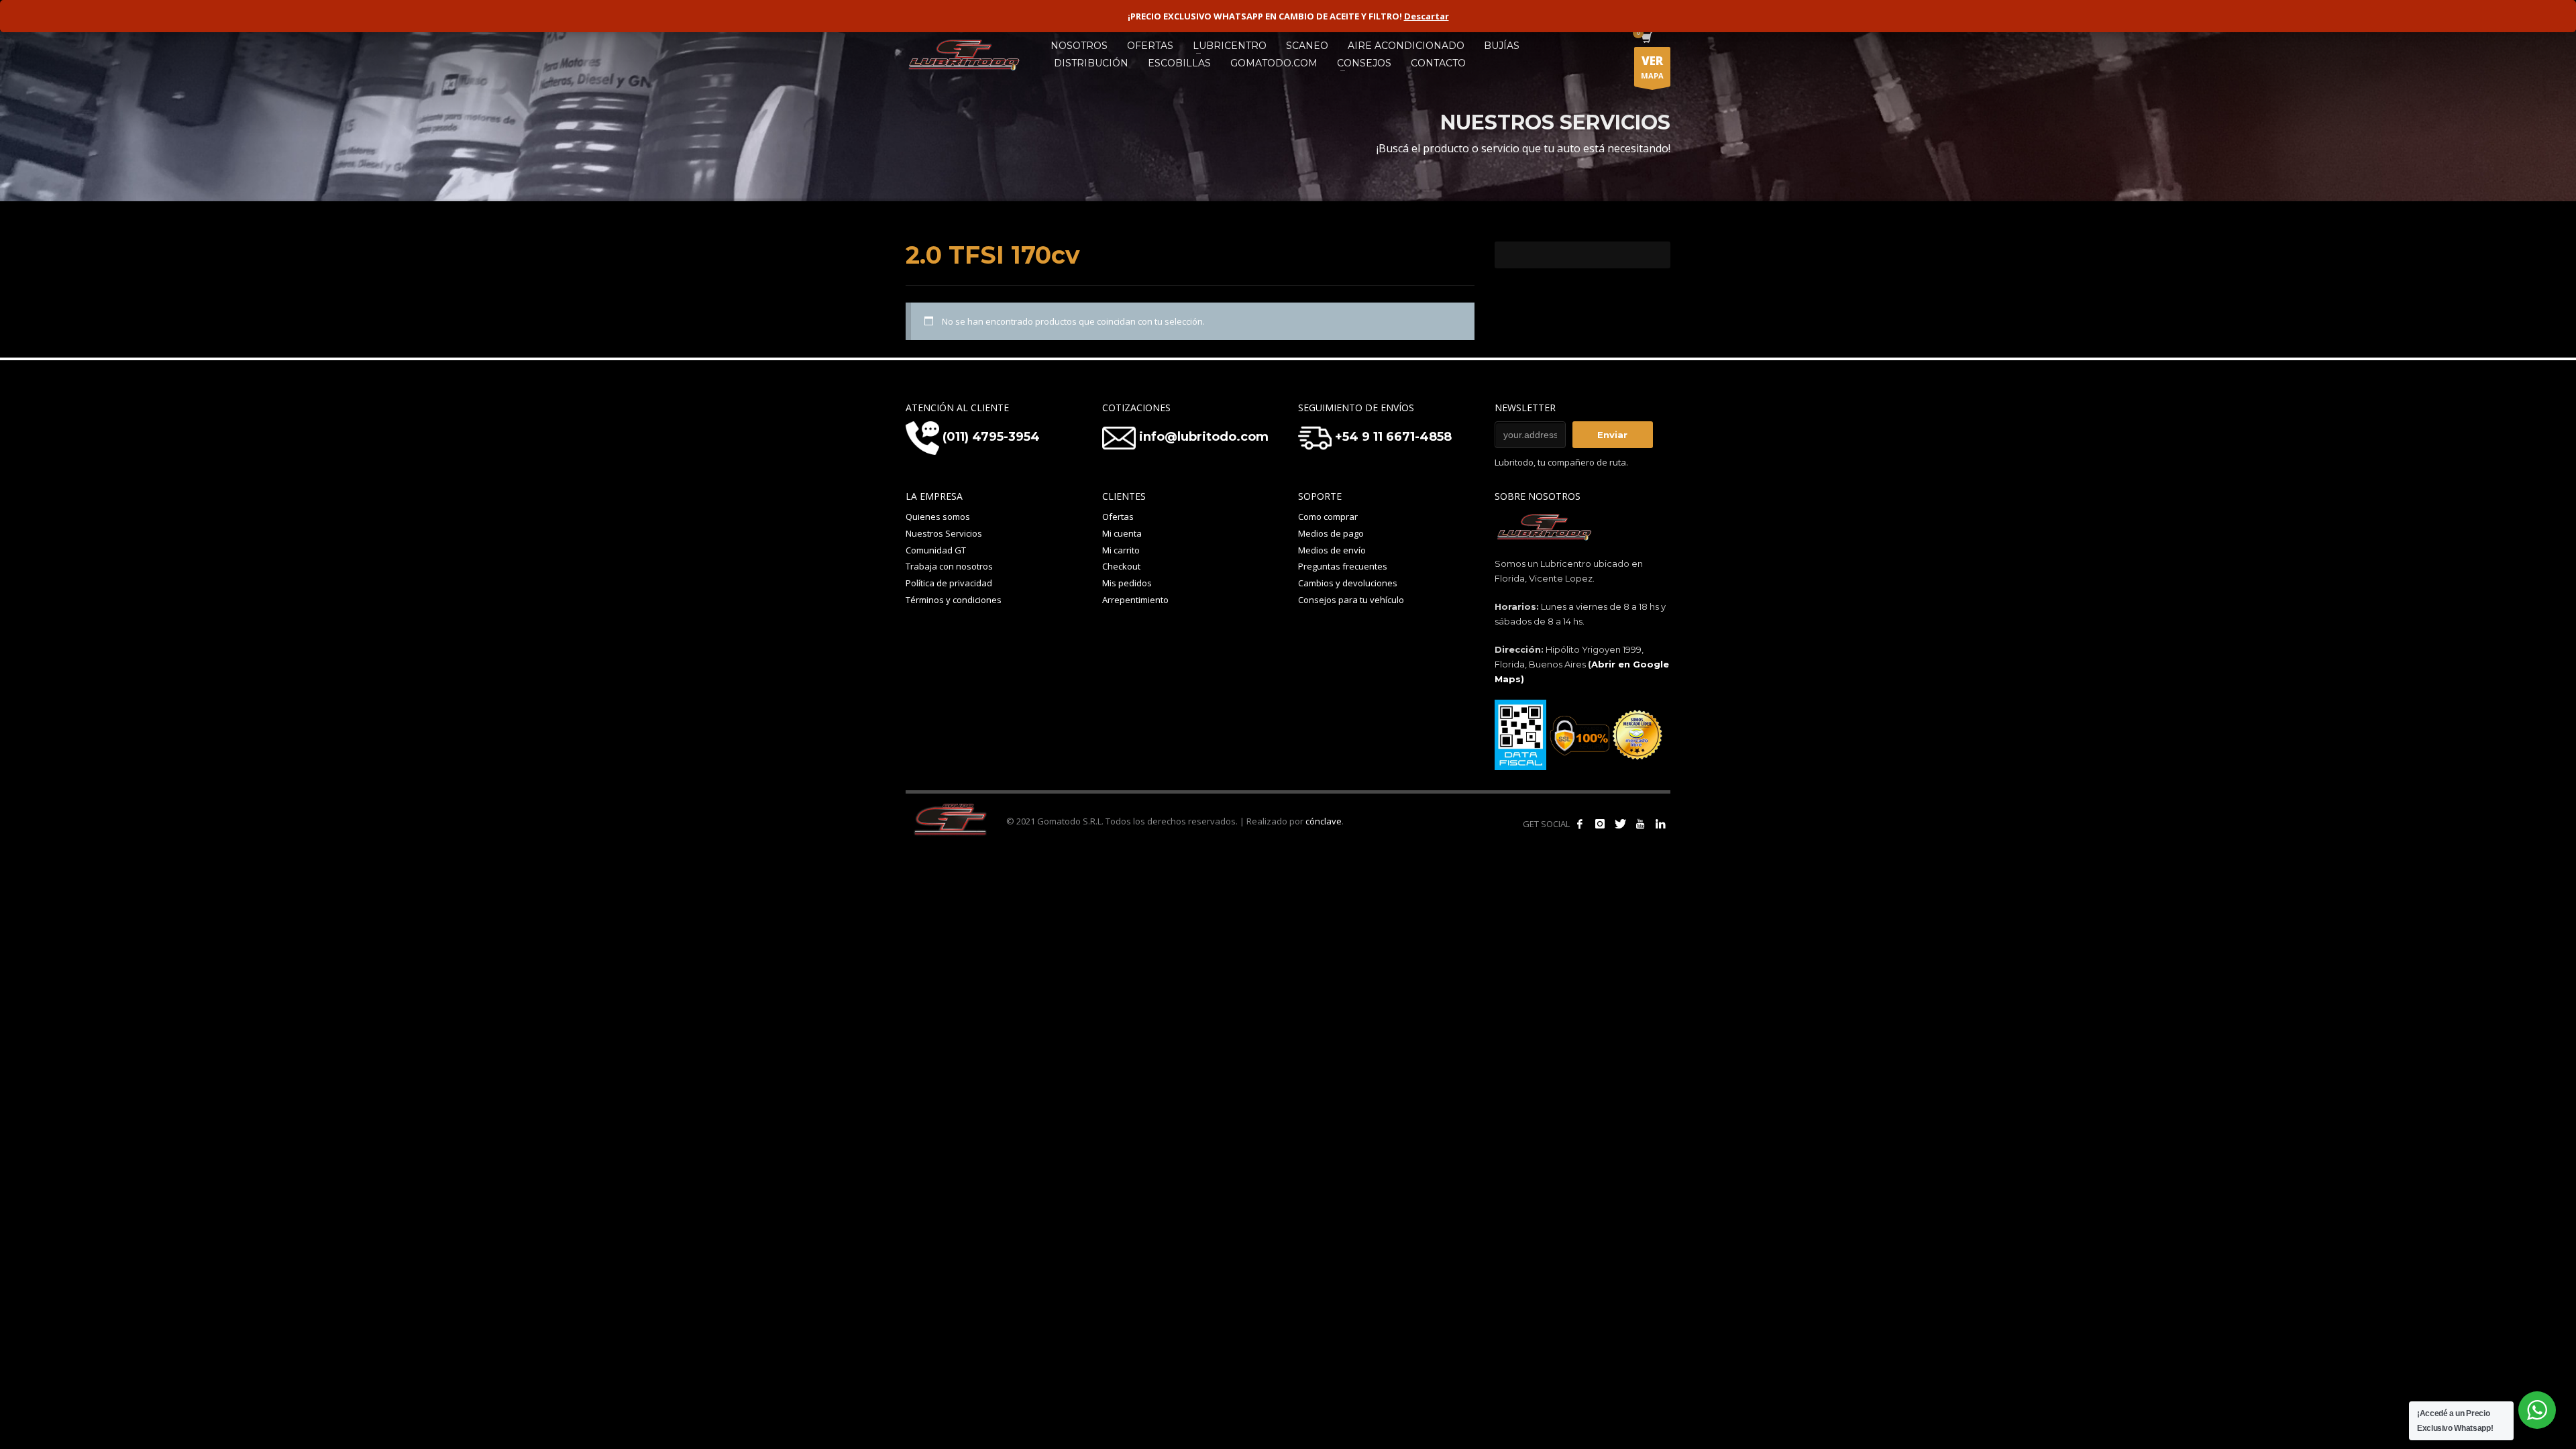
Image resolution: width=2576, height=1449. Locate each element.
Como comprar (1328, 517)
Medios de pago (1331, 533)
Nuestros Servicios (944, 533)
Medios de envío (1332, 550)
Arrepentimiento (1135, 600)
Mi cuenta (1122, 533)
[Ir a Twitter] (1620, 824)
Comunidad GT (936, 550)
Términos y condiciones (954, 600)
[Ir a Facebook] (1580, 824)
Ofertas (1118, 517)
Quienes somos (938, 517)
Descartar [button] (1427, 16)
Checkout (1121, 566)
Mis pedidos (1127, 583)
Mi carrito (1121, 550)
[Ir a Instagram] (1600, 824)
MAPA (1652, 67)
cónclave (1324, 821)
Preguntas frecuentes (1343, 566)
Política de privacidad (949, 583)
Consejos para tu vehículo (1351, 600)
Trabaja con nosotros (949, 566)
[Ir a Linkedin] (1660, 824)
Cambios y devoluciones (1348, 583)
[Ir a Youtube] (1640, 824)
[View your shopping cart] (1646, 39)
